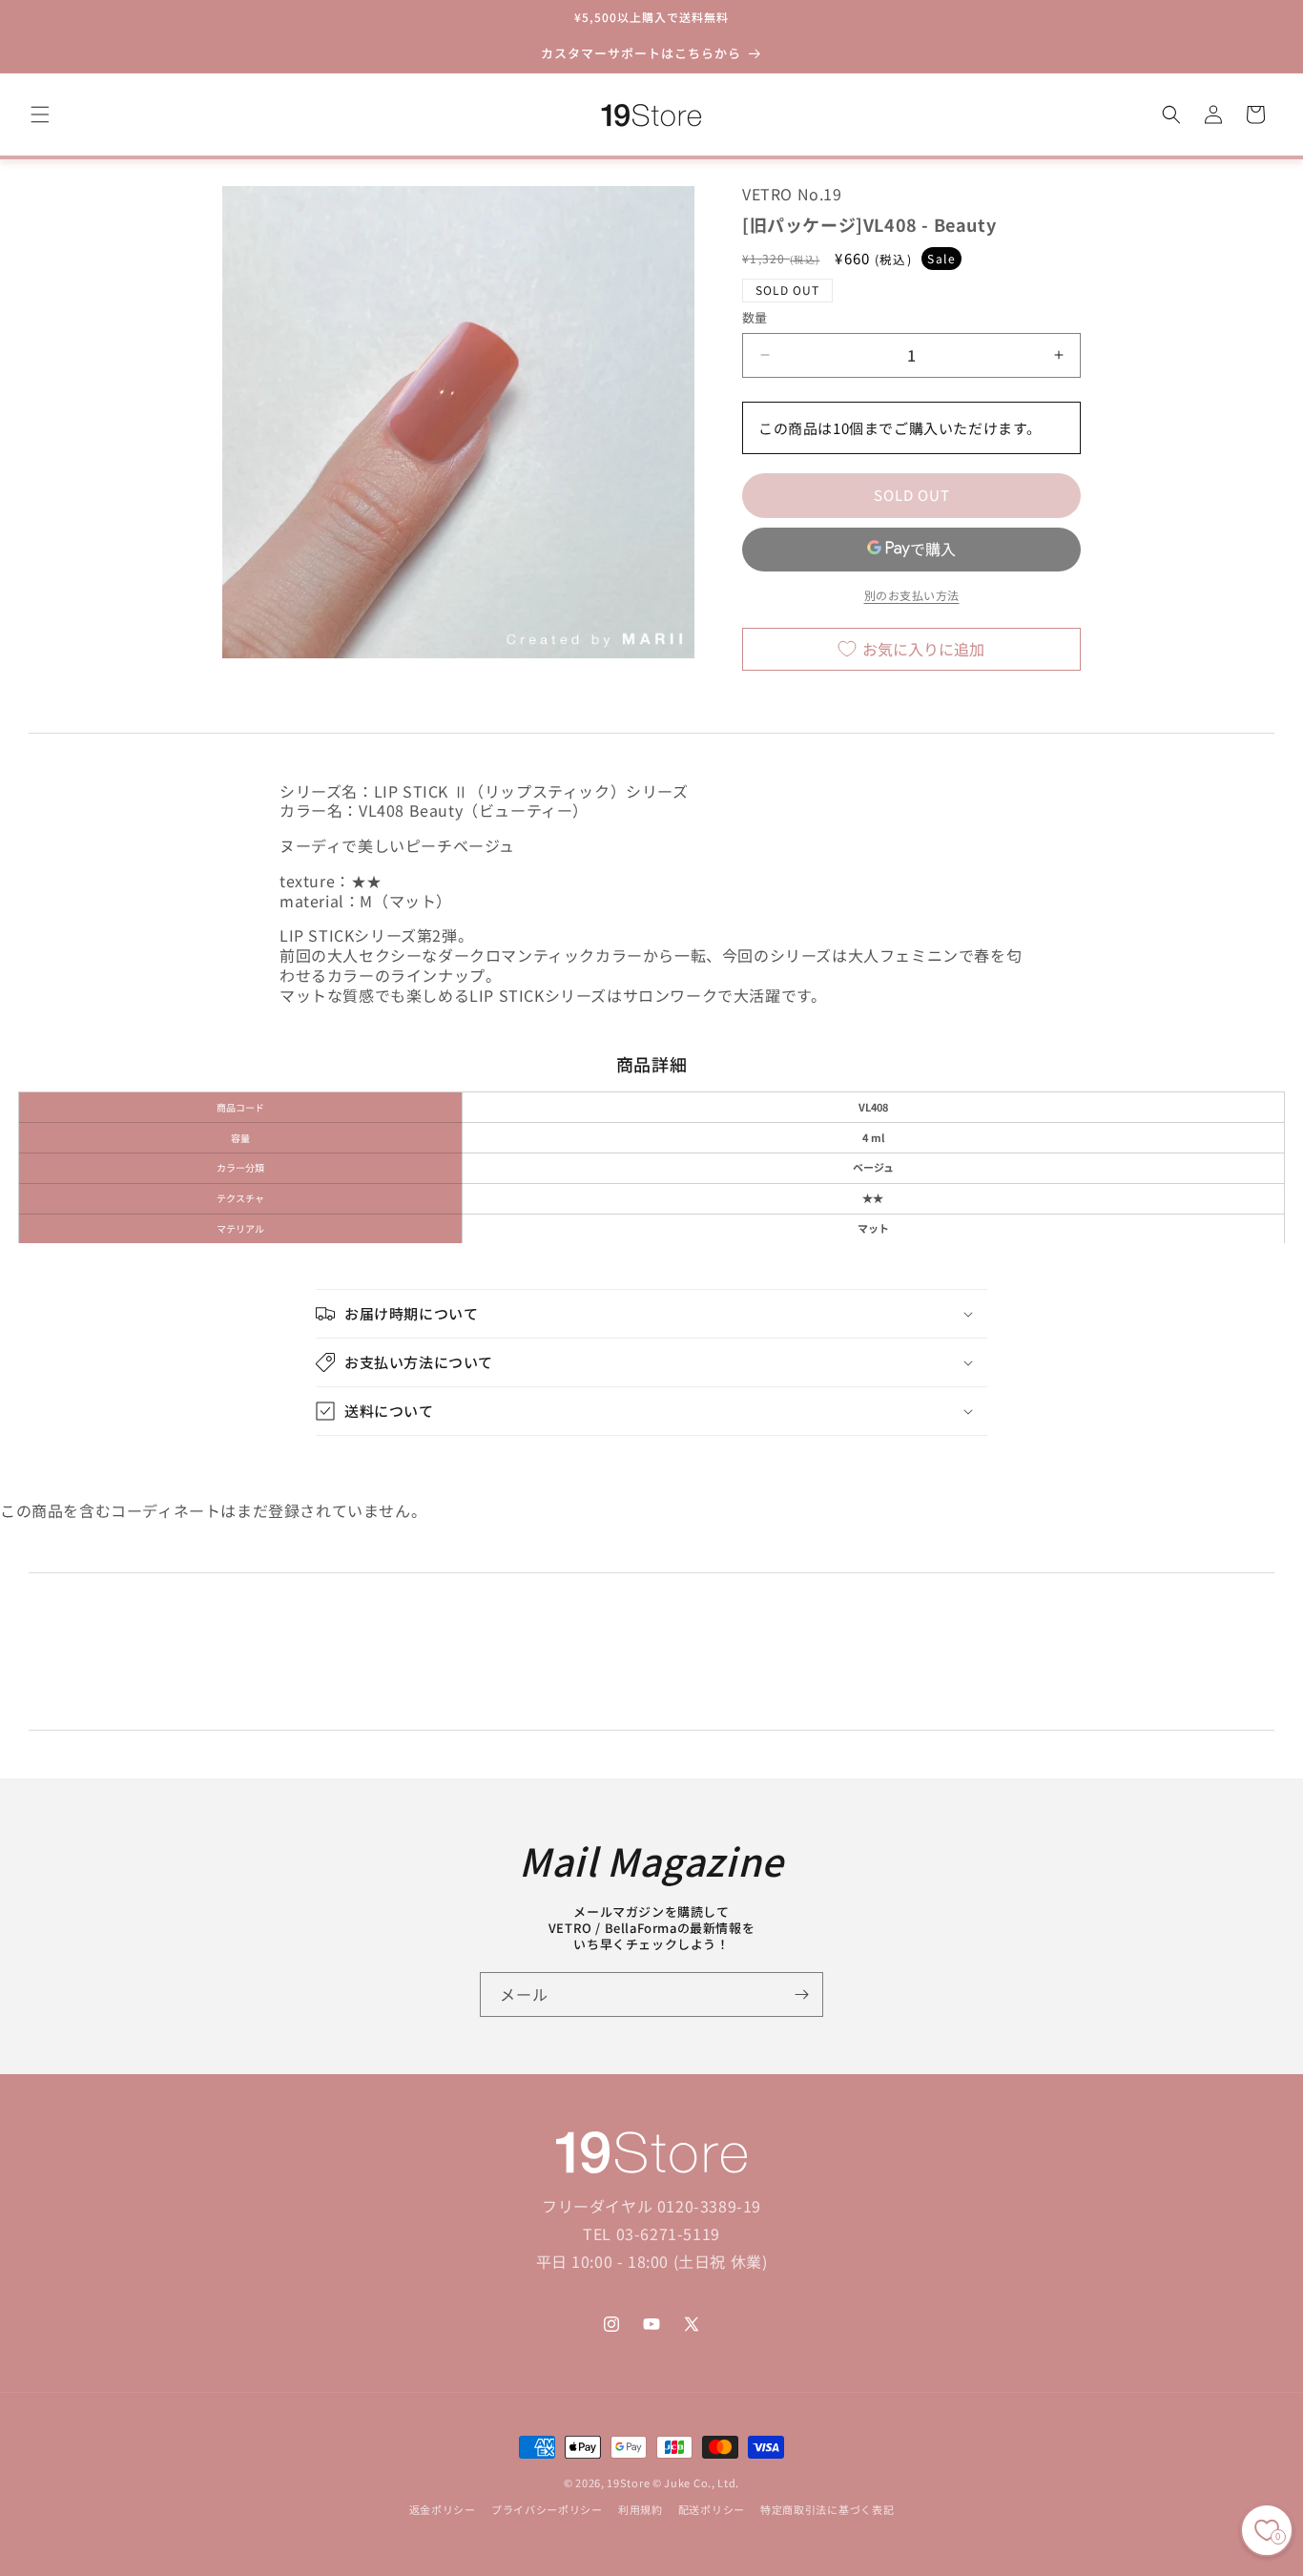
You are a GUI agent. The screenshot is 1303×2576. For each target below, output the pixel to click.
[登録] (801, 1994)
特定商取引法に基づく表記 (827, 2510)
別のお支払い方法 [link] (912, 595)
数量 (755, 317)
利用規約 (641, 2510)
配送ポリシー (712, 2510)
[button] (40, 114)
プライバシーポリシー (547, 2510)
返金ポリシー (443, 2510)
